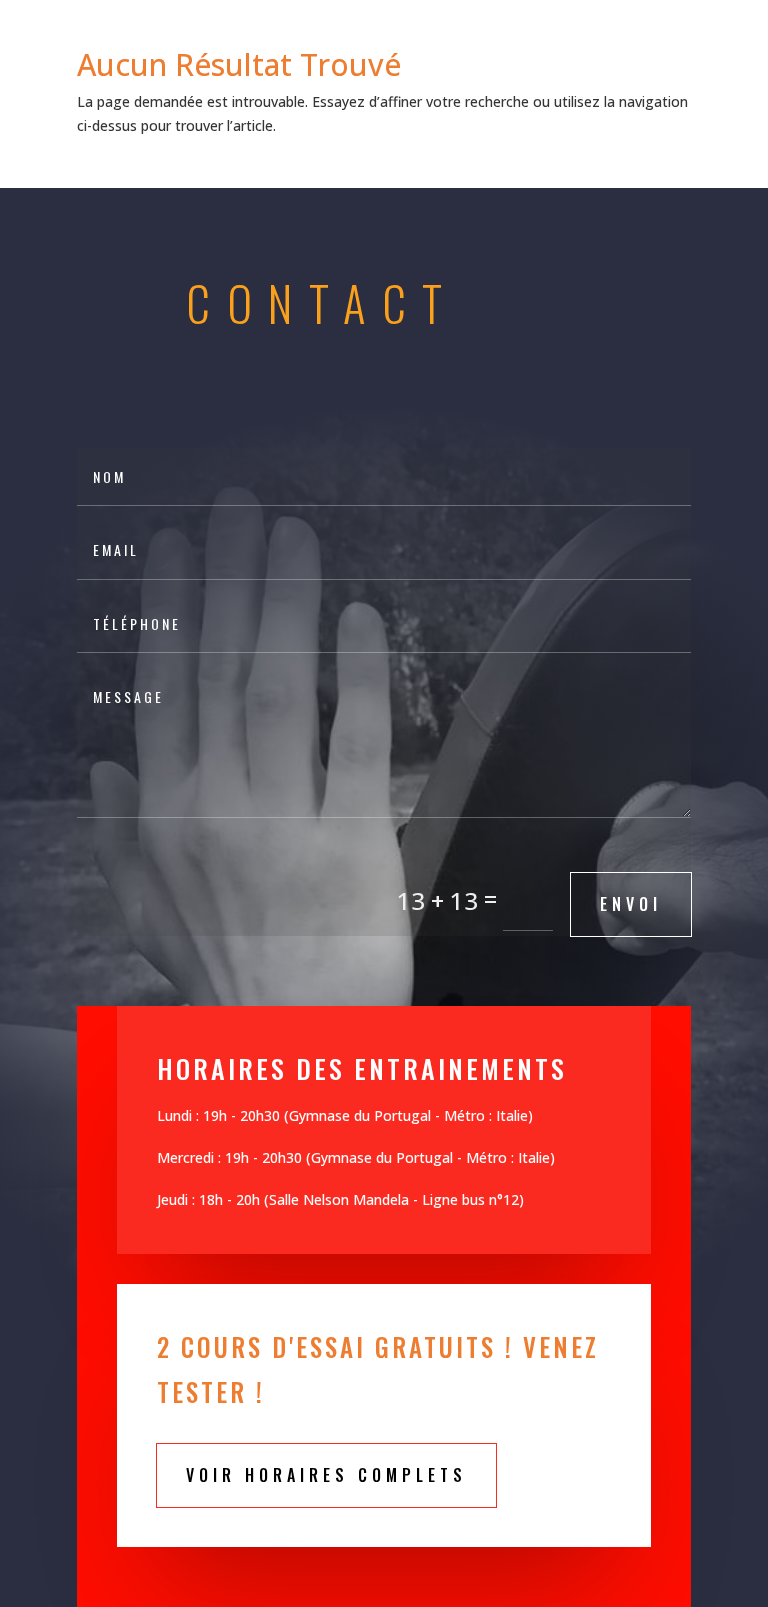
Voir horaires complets (326, 1475)
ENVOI (631, 904)
